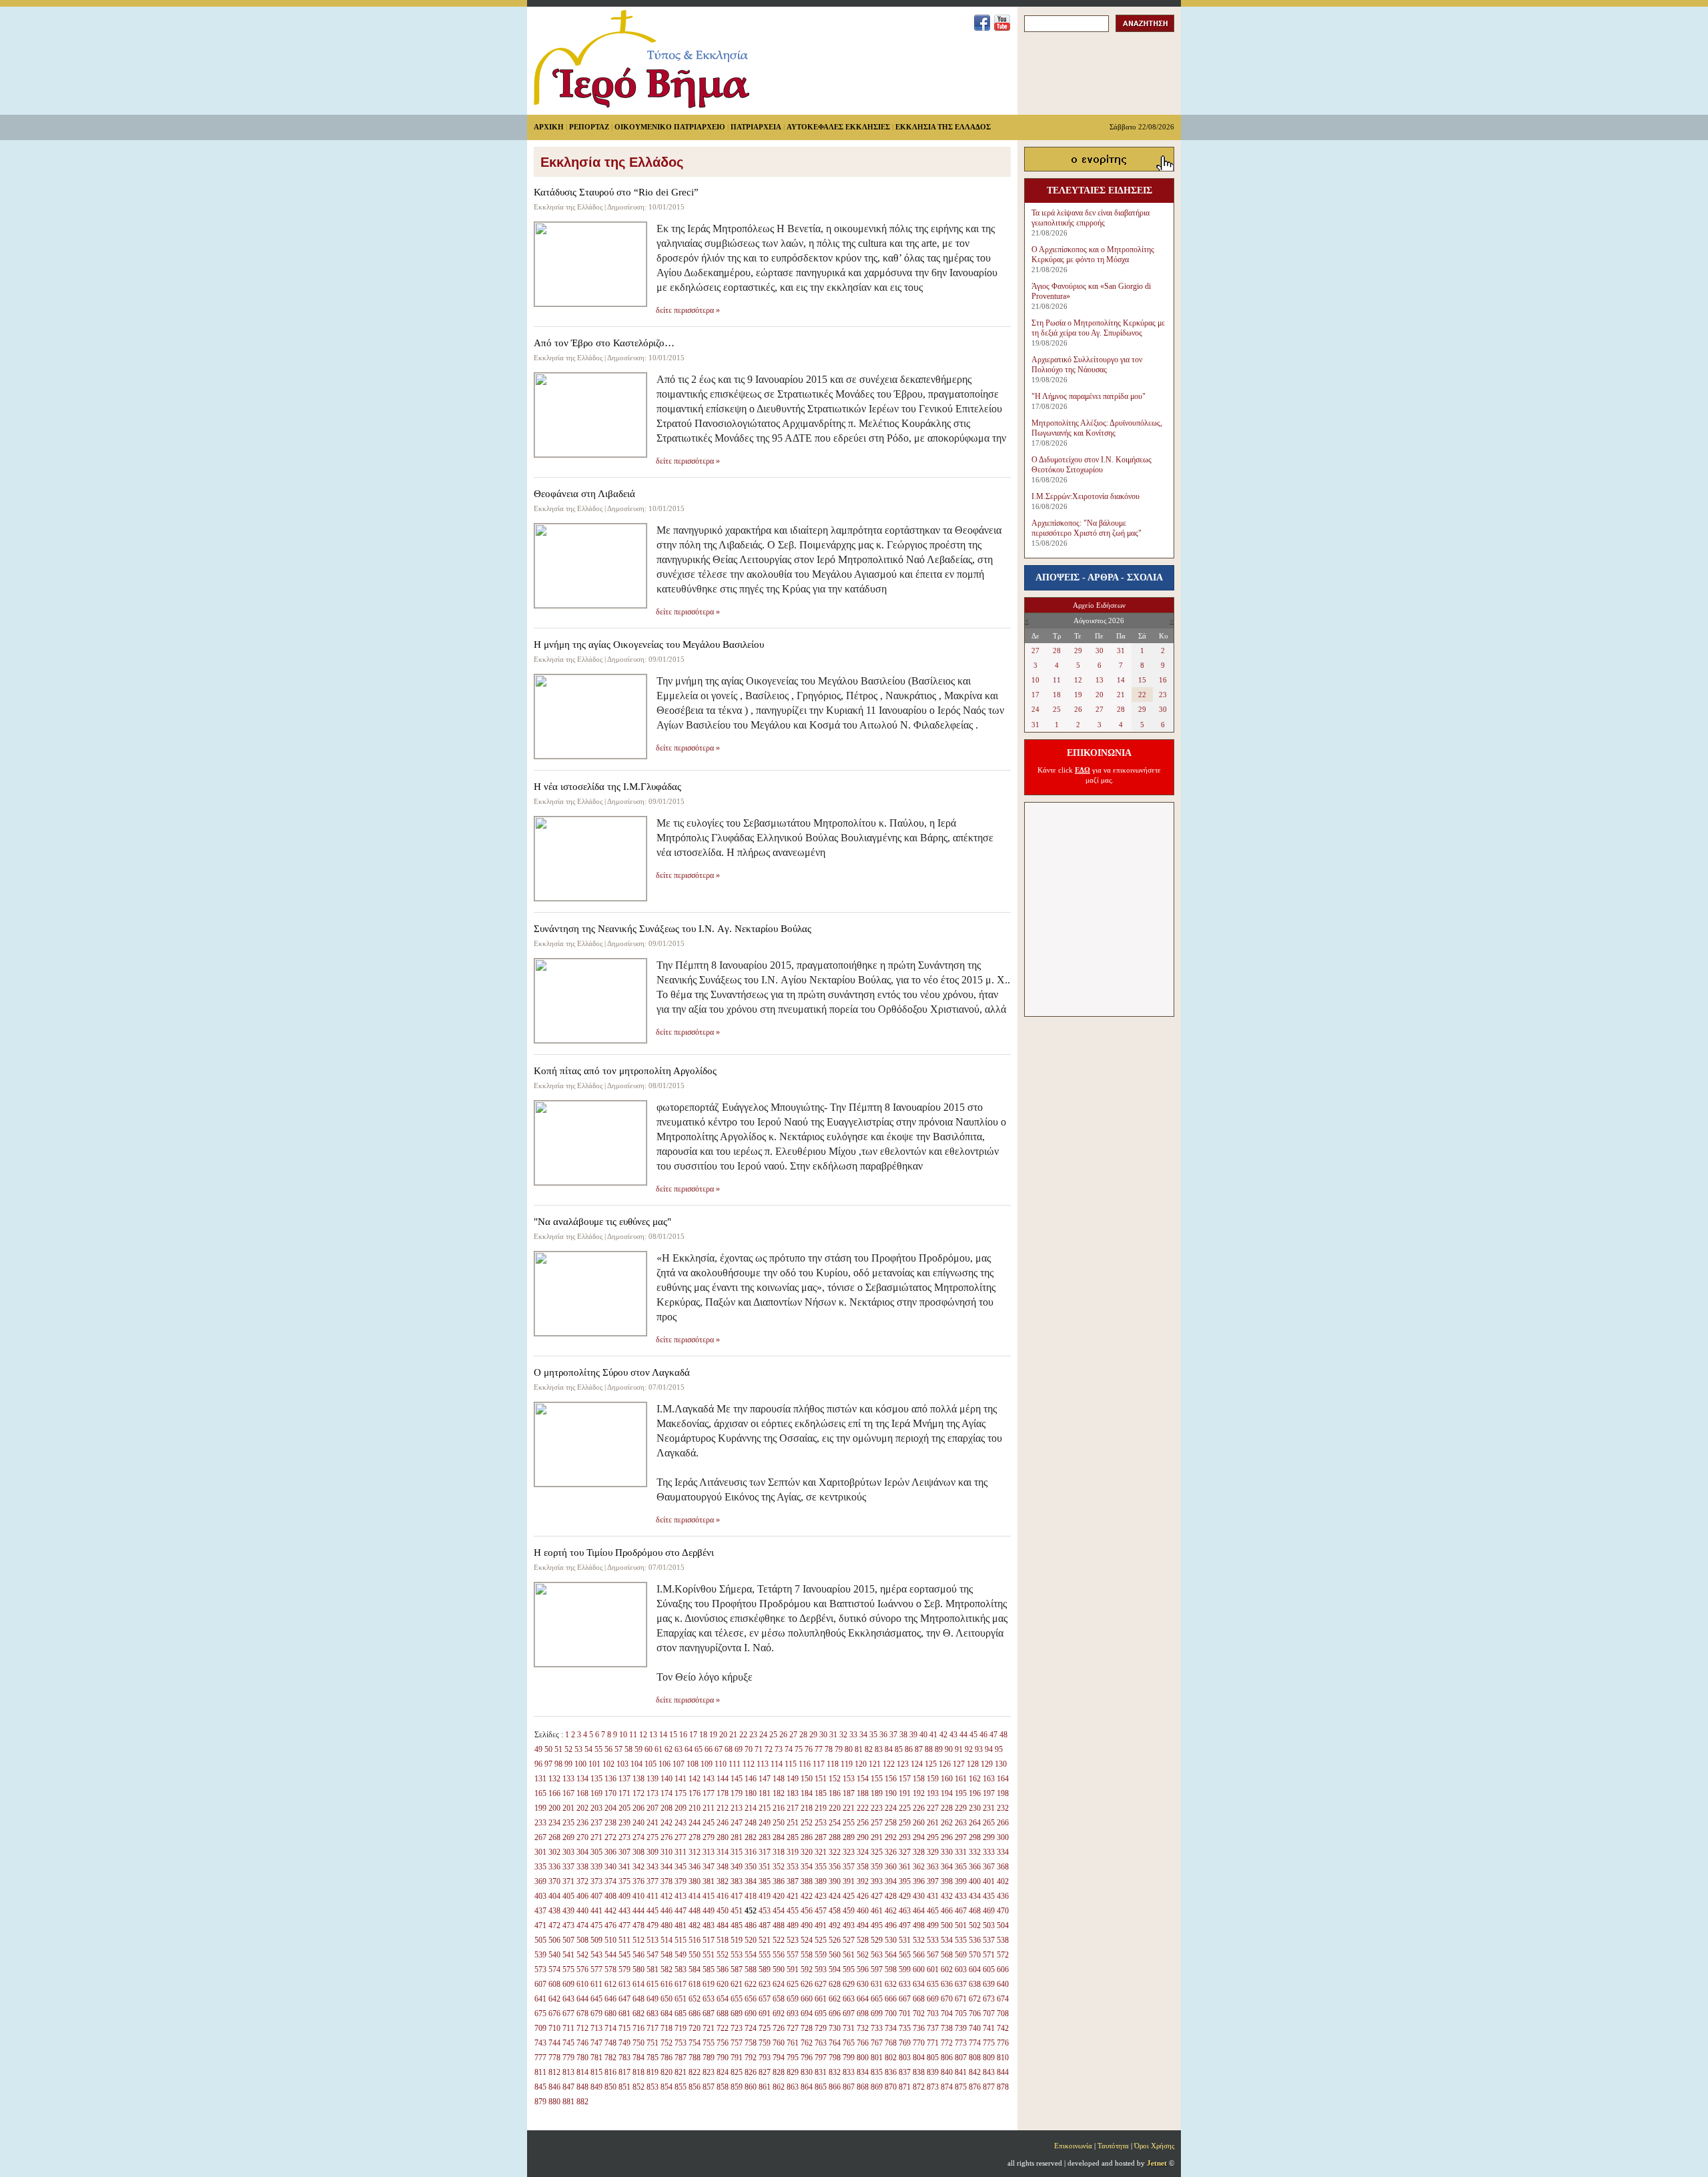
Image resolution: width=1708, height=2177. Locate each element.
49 (538, 1749)
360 (891, 1867)
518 (723, 1940)
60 (649, 1749)
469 (989, 1911)
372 (582, 1881)
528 (863, 1940)
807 (961, 2058)
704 (947, 2014)
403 (540, 1896)
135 (596, 1779)
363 (933, 1867)
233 (540, 1823)
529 (877, 1940)
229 (961, 1808)
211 (709, 1808)
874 (947, 2087)
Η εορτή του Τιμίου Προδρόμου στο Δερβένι (624, 1553)
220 (835, 1808)
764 (835, 2043)
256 (863, 1823)
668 (919, 1999)
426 (863, 1896)
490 (807, 1925)
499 (933, 1925)
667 (905, 1999)
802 (891, 2058)
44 (963, 1735)
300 (1003, 1837)
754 (695, 2043)
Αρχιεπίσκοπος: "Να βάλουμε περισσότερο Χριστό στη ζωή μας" (1087, 528)
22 (743, 1735)
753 (681, 2043)
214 (751, 1808)
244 (695, 1823)
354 (807, 1867)
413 (681, 1896)
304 (582, 1852)
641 (540, 1999)
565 (905, 1955)
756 (723, 2043)
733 (877, 2028)
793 (765, 2058)
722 (723, 2028)
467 (961, 1911)
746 (582, 2043)
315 (737, 1852)
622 (751, 1984)
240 (638, 1823)
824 (723, 2072)
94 (989, 1749)
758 (751, 2043)
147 (765, 1779)
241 (653, 1823)
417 (737, 1896)
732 (863, 2028)
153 (849, 1779)
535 (961, 1940)
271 (596, 1837)
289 (849, 1837)
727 (793, 2028)
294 (919, 1837)
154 (863, 1779)
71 (759, 1749)
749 (624, 2043)
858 (723, 2087)
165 (540, 1793)
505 (540, 1940)
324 (863, 1852)
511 (624, 1940)
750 (638, 2043)
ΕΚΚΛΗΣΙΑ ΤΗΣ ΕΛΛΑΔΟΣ (943, 127)
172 (638, 1793)
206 (638, 1808)
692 (779, 2014)
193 (933, 1793)
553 (737, 1955)
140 (667, 1779)
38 (903, 1735)
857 (709, 2087)
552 (723, 1955)
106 (665, 1764)
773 (961, 2043)
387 (793, 1881)
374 (610, 1881)
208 (667, 1808)
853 (653, 2087)
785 (653, 2058)
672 (975, 1999)
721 (709, 2028)
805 (933, 2058)
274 (638, 1837)
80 (849, 1749)
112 (749, 1764)
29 (813, 1735)
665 (877, 1999)
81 (859, 1749)
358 (863, 1867)
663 (849, 1999)
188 (863, 1793)
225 (905, 1808)
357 (849, 1867)
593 (821, 1970)
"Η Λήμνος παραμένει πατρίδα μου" (1089, 396)
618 (695, 1984)
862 (779, 2087)
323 (849, 1852)
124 (917, 1764)
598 (891, 1970)
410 (638, 1896)
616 (667, 1984)
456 (807, 1911)
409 (624, 1896)
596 (863, 1970)
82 (869, 1749)
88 (929, 1749)
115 (791, 1764)
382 (723, 1881)
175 (681, 1793)
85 (899, 1749)
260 (919, 1823)
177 (709, 1793)
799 (849, 2058)
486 (751, 1925)
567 (933, 1955)
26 (783, 1735)
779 (568, 2058)
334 (1003, 1852)
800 (863, 2058)
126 (945, 1764)
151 (821, 1779)
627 (821, 1984)
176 (695, 1793)
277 (681, 1837)
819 (653, 2072)
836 (891, 2072)
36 (883, 1735)
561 (849, 1955)
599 (905, 1970)
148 (779, 1779)
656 (751, 1999)
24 (763, 1735)
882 (582, 2102)
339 (596, 1867)
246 (723, 1823)
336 (554, 1867)
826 (751, 2072)
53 (578, 1749)
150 (807, 1779)
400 (975, 1881)
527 (849, 1940)
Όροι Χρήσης (1154, 2146)
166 (554, 1793)
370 (554, 1881)
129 (987, 1764)
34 (863, 1735)
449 (709, 1911)
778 (554, 2058)
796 (807, 2058)
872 (919, 2087)
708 (1003, 2014)
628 (835, 1984)
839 (933, 2072)
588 (751, 1970)
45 (973, 1735)
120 (861, 1764)
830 (807, 2072)
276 (667, 1837)
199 (540, 1808)
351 (765, 1867)
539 (540, 1955)
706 (975, 2014)
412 (667, 1896)
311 (681, 1852)
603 (961, 1970)
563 (877, 1955)
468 (975, 1911)
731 (849, 2028)
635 (933, 1984)
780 (582, 2058)
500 (947, 1925)
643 (568, 1999)
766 (863, 2043)
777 (540, 2058)
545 (624, 1955)
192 (919, 1793)
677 (568, 2014)
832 (835, 2072)
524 (807, 1940)
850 (610, 2087)
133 (568, 1779)
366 (975, 1867)
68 (729, 1749)
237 (596, 1823)
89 (939, 1749)
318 (779, 1852)
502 (975, 1925)
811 (540, 2072)
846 (554, 2087)
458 (835, 1911)
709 (540, 2028)
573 (540, 1970)
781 (596, 2058)
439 (568, 1911)
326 (891, 1852)
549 (681, 1955)
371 (568, 1881)
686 (695, 2014)
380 (695, 1881)
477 (624, 1925)
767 (877, 2043)
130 (1001, 1764)
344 (667, 1867)
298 (975, 1837)
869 (877, 2087)
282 (751, 1837)
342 (638, 1867)
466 (947, 1911)
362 (919, 1867)
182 (779, 1793)
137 (624, 1779)
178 (723, 1793)
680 (610, 2014)
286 (807, 1837)
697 (849, 2014)
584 (695, 1970)
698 (863, 2014)
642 (554, 1999)
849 (596, 2087)
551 (709, 1955)
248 (751, 1823)
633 (905, 1984)
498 (919, 1925)
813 (568, 2072)
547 (653, 1955)
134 (582, 1779)
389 (821, 1881)
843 (989, 2072)
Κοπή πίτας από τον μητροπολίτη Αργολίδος (625, 1071)
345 (681, 1867)
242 (667, 1823)
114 (777, 1764)
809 (989, 2058)
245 (709, 1823)
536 (975, 1940)
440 (582, 1911)
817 (624, 2072)
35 (873, 1735)
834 (863, 2072)
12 (643, 1735)
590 (779, 1970)
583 (681, 1970)
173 (653, 1793)
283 (765, 1837)
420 (779, 1896)
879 (540, 2102)
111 (735, 1764)
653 (709, 1999)
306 (610, 1852)
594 (835, 1970)
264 (975, 1823)
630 (863, 1984)
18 (703, 1735)
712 (582, 2028)
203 (596, 1808)
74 (789, 1749)
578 (610, 1970)
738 (947, 2028)
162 (975, 1779)
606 (1003, 1970)
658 (779, 1999)
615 (653, 1984)
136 (610, 1779)
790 (723, 2058)
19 (713, 1735)
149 (793, 1779)
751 (653, 2043)
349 (737, 1867)
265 (989, 1823)
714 (610, 2028)
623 (765, 1984)
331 (961, 1852)
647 (624, 1999)
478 (638, 1925)
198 (1003, 1793)
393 (877, 1881)
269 (568, 1837)
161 (961, 1779)
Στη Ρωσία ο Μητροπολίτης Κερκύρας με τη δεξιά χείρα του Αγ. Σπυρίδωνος (1098, 328)
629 (849, 1984)
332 (975, 1852)
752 (667, 2043)
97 (548, 1764)
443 (624, 1911)
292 (891, 1837)
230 (975, 1808)
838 (919, 2072)
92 (969, 1749)
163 (989, 1779)
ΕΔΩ (1083, 770)
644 (582, 1999)
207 (653, 1808)
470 (1003, 1911)
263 (961, 1823)
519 (737, 1940)
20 (723, 1735)
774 (975, 2043)
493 (849, 1925)
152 (835, 1779)
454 (779, 1911)
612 (610, 1984)
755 (709, 2043)
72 (769, 1749)
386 (779, 1881)
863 (793, 2087)
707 (989, 2014)
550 (695, 1955)
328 (919, 1852)
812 (554, 2072)
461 (877, 1911)
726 (779, 2028)
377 (653, 1881)
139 (653, 1779)
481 (681, 1925)
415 (709, 1896)
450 (723, 1911)
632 (891, 1984)
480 (667, 1925)
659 (793, 1999)
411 (653, 1896)
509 (596, 1940)
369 (540, 1881)
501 (961, 1925)
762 (807, 2043)
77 (819, 1749)
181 (765, 1793)
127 (959, 1764)
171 (624, 1793)
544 (610, 1955)
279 (709, 1837)
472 (554, 1925)
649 (653, 1999)
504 (1003, 1925)
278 (695, 1837)
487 (765, 1925)
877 (989, 2087)
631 (877, 1984)
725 (765, 2028)
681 (624, 2014)
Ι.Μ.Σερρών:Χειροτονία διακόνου (1086, 496)
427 (877, 1896)
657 (765, 1999)
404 (554, 1896)
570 (975, 1955)
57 (618, 1749)
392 (863, 1881)
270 (582, 1837)
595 (849, 1970)
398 (947, 1881)
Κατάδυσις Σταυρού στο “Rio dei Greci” (616, 192)
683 (653, 2014)
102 (608, 1764)
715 (624, 2028)
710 (554, 2028)
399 (961, 1881)
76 (809, 1749)
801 (877, 2058)
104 (636, 1764)
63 (679, 1749)
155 (877, 1779)
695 (821, 2014)
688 (723, 2014)
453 (765, 1911)
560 (835, 1955)
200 (554, 1808)
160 (947, 1779)
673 (989, 1999)
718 (667, 2028)
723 (737, 2028)
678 (582, 2014)
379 (681, 1881)
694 (807, 2014)
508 (582, 1940)
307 (624, 1852)
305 (596, 1852)
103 (622, 1764)
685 (681, 2014)
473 (568, 1925)
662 (835, 1999)
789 (709, 2058)
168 (582, 1793)
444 (638, 1911)
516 (695, 1940)
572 (1003, 1955)
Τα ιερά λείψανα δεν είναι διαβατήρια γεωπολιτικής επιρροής (1091, 218)
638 (975, 1984)
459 (849, 1911)
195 (961, 1793)
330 (947, 1852)
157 (905, 1779)
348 (723, 1867)
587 (737, 1970)
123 (903, 1764)
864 (807, 2087)
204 (610, 1808)
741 (989, 2028)
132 (554, 1779)
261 (933, 1823)
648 (638, 1999)
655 (737, 1999)
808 (975, 2058)
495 (877, 1925)
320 (807, 1852)
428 (891, 1896)
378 (667, 1881)
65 (699, 1749)
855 (681, 2087)
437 (540, 1911)
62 (669, 1749)
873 (933, 2087)
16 (683, 1735)
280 (723, 1837)
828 (779, 2072)
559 (821, 1955)
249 (765, 1823)
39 (913, 1735)
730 (835, 2028)
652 (695, 1999)
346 (695, 1867)
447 (681, 1911)
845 (540, 2087)
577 (596, 1970)
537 (989, 1940)
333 (989, 1852)
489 (793, 1925)
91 (959, 1749)
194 (947, 1793)
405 (568, 1896)
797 (821, 2058)
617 (681, 1984)
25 (773, 1735)
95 (999, 1749)
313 (709, 1852)
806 (947, 2058)
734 (891, 2028)
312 (695, 1852)
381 (709, 1881)
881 (568, 2102)
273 (624, 1837)
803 (905, 2058)
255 (849, 1823)
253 (821, 1823)
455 (793, 1911)
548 (667, 1955)
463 (905, 1911)
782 (610, 2058)
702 (919, 2014)
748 (610, 2043)
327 (905, 1852)
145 (737, 1779)
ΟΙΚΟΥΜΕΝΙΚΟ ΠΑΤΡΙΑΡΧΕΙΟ (670, 127)
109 (707, 1764)
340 (610, 1867)
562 (863, 1955)
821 (681, 2072)
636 (947, 1984)
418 (751, 1896)
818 (638, 2072)
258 (891, 1823)
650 (667, 1999)
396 (919, 1881)
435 (989, 1896)
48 (1003, 1735)
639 (989, 1984)
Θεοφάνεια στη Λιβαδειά (584, 494)
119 (847, 1764)
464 (919, 1911)
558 (807, 1955)
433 (961, 1896)
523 (793, 1940)
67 (719, 1749)
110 (721, 1764)
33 (853, 1735)
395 (905, 1881)
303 (568, 1852)
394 (891, 1881)
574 (554, 1970)
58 (628, 1749)
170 (610, 1793)
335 (540, 1867)
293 (905, 1837)
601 (933, 1970)
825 (737, 2072)
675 (540, 2014)
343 (653, 1867)
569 (961, 1955)
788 (695, 2058)
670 (947, 1999)
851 (624, 2087)
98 (558, 1764)
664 (863, 1999)
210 (695, 1808)
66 (709, 1749)
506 (554, 1940)
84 (889, 1749)
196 (975, 1793)
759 (765, 2043)
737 (933, 2028)
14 (663, 1735)
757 (737, 2043)
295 (933, 1837)
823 (709, 2072)
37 (893, 1735)
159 (933, 1779)
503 (989, 1925)
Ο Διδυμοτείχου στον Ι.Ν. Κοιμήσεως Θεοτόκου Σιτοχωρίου (1092, 465)
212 (723, 1808)
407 (596, 1896)
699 (877, 2014)
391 (849, 1881)
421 (793, 1896)
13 (653, 1735)
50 (548, 1749)
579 (624, 1970)
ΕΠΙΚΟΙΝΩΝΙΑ (1099, 753)
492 (835, 1925)
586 (723, 1970)
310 (667, 1852)
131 (540, 1779)
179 (737, 1793)
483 (709, 1925)
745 (568, 2043)
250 (779, 1823)
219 (821, 1808)
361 (905, 1867)
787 (681, 2058)
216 (779, 1808)
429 (905, 1896)
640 (1003, 1984)
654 (723, 1999)
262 (947, 1823)
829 (793, 2072)
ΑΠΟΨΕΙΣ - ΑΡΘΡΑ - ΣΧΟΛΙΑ (1099, 577)
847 (568, 2087)
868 (863, 2087)
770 (919, 2043)
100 (580, 1764)
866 (835, 2087)
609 (568, 1984)
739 (961, 2028)
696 (835, 2014)
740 (975, 2028)
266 (1003, 1823)
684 (667, 2014)
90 (949, 1749)
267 (540, 1837)
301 (540, 1852)
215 (765, 1808)
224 (891, 1808)
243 (681, 1823)
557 (793, 1955)
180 (751, 1793)
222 (863, 1808)
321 (821, 1852)
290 (863, 1837)
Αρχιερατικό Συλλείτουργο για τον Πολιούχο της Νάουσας (1087, 365)
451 (737, 1911)
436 (1003, 1896)
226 (919, 1808)
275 (653, 1837)
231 (989, 1808)
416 (723, 1896)
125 (931, 1764)
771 (933, 2043)
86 (909, 1749)
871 (905, 2087)
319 (793, 1852)
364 (947, 1867)
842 (975, 2072)
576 (582, 1970)
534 (947, 1940)
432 (947, 1896)
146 (751, 1779)
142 (695, 1779)
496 (891, 1925)
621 (737, 1984)
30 (823, 1735)
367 (989, 1867)
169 (596, 1793)
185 (821, 1793)
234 (554, 1823)
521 (765, 1940)
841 (961, 2072)
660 (807, 1999)
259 (905, 1823)
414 (695, 1896)
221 (849, 1808)
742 (1003, 2028)
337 (568, 1867)
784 (638, 2058)
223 (877, 1808)
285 (793, 1837)
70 (749, 1749)
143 (709, 1779)
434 (975, 1896)
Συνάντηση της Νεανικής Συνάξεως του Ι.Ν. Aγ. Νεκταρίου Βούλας (673, 929)
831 (821, 2072)
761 (793, 2043)
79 (839, 1749)
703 (933, 2014)
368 (1003, 1867)
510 (610, 1940)
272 (610, 1837)
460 (863, 1911)
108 (693, 1764)
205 (624, 1808)
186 (835, 1793)
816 (610, 2072)
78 (829, 1749)
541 (568, 1955)
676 (554, 2014)
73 (779, 1749)
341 (624, 1867)
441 (596, 1911)
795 (793, 2058)
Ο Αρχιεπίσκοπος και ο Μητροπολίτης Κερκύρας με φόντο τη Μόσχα (1093, 255)
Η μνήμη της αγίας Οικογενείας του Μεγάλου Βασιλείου (649, 644)
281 (737, 1837)
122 (889, 1764)
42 (943, 1735)
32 (843, 1735)
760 (779, 2043)
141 (681, 1779)
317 (765, 1852)
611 (596, 1984)
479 (653, 1925)
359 (877, 1867)
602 (947, 1970)
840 (947, 2072)
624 (779, 1984)
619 (709, 1984)
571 (989, 1955)
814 (582, 2072)
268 (554, 1837)
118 (833, 1764)
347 (709, 1867)
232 (1003, 1808)
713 (596, 2028)
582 (667, 1970)
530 (891, 1940)
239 (624, 1823)
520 (751, 1940)
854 (667, 2087)
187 (849, 1793)
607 (540, 1984)
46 (983, 1735)
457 (821, 1911)
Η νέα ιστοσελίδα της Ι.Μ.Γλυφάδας (607, 787)
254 (835, 1823)
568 (947, 1955)
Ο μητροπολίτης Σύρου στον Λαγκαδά (612, 1372)
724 (751, 2028)
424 (835, 1896)
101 (594, 1764)
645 (596, 1999)
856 (695, 2087)
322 (835, 1852)
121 (875, 1764)
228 (947, 1808)
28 (803, 1735)
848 (582, 2087)
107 (679, 1764)
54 (588, 1749)
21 (733, 1735)
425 (849, 1896)
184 (807, 1793)
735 (905, 2028)
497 (905, 1925)
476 (610, 1925)
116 (805, 1764)
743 (540, 2043)
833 (849, 2072)
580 (638, 1970)
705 (961, 2014)
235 (568, 1823)
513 (653, 1940)
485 (737, 1925)
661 (821, 1999)
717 (653, 2028)
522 (779, 1940)
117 (819, 1764)
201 (568, 1808)
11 (633, 1735)
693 (793, 2014)
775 (989, 2043)
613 (624, 1984)
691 (765, 2014)
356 (835, 1867)
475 (596, 1925)
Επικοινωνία (1073, 2146)
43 (953, 1735)
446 (667, 1911)
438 (554, 1911)
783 (624, 2058)
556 (779, 1955)
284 (779, 1837)
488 (779, 1925)
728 (807, 2028)
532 (919, 1940)
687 (709, 2014)
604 (975, 1970)
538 (1003, 1940)
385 (765, 1881)
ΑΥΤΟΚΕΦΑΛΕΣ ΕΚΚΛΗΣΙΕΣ (838, 127)
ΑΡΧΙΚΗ (549, 127)
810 (1003, 2058)
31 (833, 1735)
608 (554, 1984)
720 (695, 2028)
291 (877, 1837)
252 (807, 1823)
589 (765, 1970)
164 (1003, 1779)
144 (723, 1779)
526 (835, 1940)
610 (582, 1984)
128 (973, 1764)
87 (919, 1749)
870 (891, 2087)
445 (653, 1911)
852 (638, 2087)
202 (582, 1808)
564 (891, 1955)
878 (1003, 2087)
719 (681, 2028)
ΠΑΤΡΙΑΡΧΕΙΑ (756, 127)
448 (695, 1911)
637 (961, 1984)
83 (879, 1749)
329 (933, 1852)
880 (554, 2102)
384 (751, 1881)
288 (835, 1837)
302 (554, 1852)
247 (737, 1823)
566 (919, 1955)
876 (975, 2087)
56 (608, 1749)
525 (821, 1940)
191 (905, 1793)
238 (610, 1823)
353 (793, 1867)
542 (582, 1955)
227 (933, 1808)
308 (638, 1852)
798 (835, 2058)
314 (723, 1852)
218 (807, 1808)
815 (596, 2072)
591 (793, 1970)
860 (751, 2087)
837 (905, 2072)
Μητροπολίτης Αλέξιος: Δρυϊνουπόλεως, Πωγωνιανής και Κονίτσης (1097, 428)
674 (1003, 1999)
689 (737, 2014)
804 (919, 2058)
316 (751, 1852)
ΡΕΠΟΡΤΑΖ (589, 127)
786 (667, 2058)
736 (919, 2028)
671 (961, 1999)
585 (709, 1970)
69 (739, 1749)
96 (538, 1764)
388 (807, 1881)
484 (723, 1925)
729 (821, 2028)
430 (919, 1896)
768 (891, 2043)
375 (624, 1881)
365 (961, 1867)
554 (751, 1955)
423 (821, 1896)
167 (568, 1793)
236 (582, 1823)
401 (989, 1881)
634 (919, 1984)
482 (695, 1925)
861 (765, 2087)
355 (821, 1867)
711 (568, 2028)
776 (1003, 2043)
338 (582, 1867)
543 (596, 1955)
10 (623, 1735)
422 (807, 1896)
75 (799, 1749)
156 (891, 1779)
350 (751, 1867)
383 (737, 1881)
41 (933, 1735)
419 (765, 1896)
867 (849, 2087)
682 (638, 2014)
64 (689, 1749)
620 (723, 1984)
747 (596, 2043)
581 (653, 1970)
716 (638, 2028)
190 (891, 1793)
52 (568, 1749)
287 (821, 1837)
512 (638, 1940)
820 (667, 2072)
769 (905, 2043)
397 (933, 1881)
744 (554, 2043)
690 (751, 2014)
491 (821, 1925)
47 (993, 1735)
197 (989, 1793)
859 (737, 2087)
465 (933, 1911)
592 (807, 1970)
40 (923, 1735)
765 (849, 2043)
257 (877, 1823)
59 (638, 1749)
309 (653, 1852)
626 (807, 1984)
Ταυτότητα (1113, 2146)
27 (793, 1735)
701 (905, 2014)
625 (793, 1984)
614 (638, 1984)
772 (947, 2043)
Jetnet (1157, 2163)
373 (596, 1881)
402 (1003, 1881)
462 (891, 1911)
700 (891, 2014)
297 (961, 1837)
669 (933, 1999)
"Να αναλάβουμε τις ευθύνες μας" (602, 1222)
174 (667, 1793)
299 (989, 1837)
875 (961, 2087)
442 (610, 1911)
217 (793, 1808)
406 (582, 1896)
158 (919, 1779)
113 (763, 1764)
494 (863, 1925)
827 (765, 2072)
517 (709, 1940)
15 (673, 1735)
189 (877, 1793)
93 (979, 1749)
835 (877, 2072)
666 (891, 1999)
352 (779, 1867)
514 (667, 1940)
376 (638, 1881)
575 (568, 1970)
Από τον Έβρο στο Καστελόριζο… (604, 343)
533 (933, 1940)
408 (610, 1896)
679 (596, 2014)
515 (681, 1940)
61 (659, 1749)
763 (821, 2043)
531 (905, 1940)
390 (835, 1881)
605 (989, 1970)
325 (877, 1852)
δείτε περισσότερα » (688, 310)
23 (753, 1735)
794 (779, 2058)
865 (821, 2087)
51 (558, 1749)
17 (693, 1735)
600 (919, 1970)
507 (568, 1940)
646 (610, 1999)
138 (638, 1779)
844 (1003, 2072)
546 (638, 1955)
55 (598, 1749)
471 (540, 1925)
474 (582, 1925)
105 (651, 1764)
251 (793, 1823)
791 (737, 2058)
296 (947, 1837)
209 (681, 1808)
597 (877, 1970)
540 (554, 1955)
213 (737, 1808)
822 (695, 2072)
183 (793, 1793)
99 (568, 1764)
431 (933, 1896)
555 (765, 1955)
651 (681, 1999)
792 (751, 2058)
